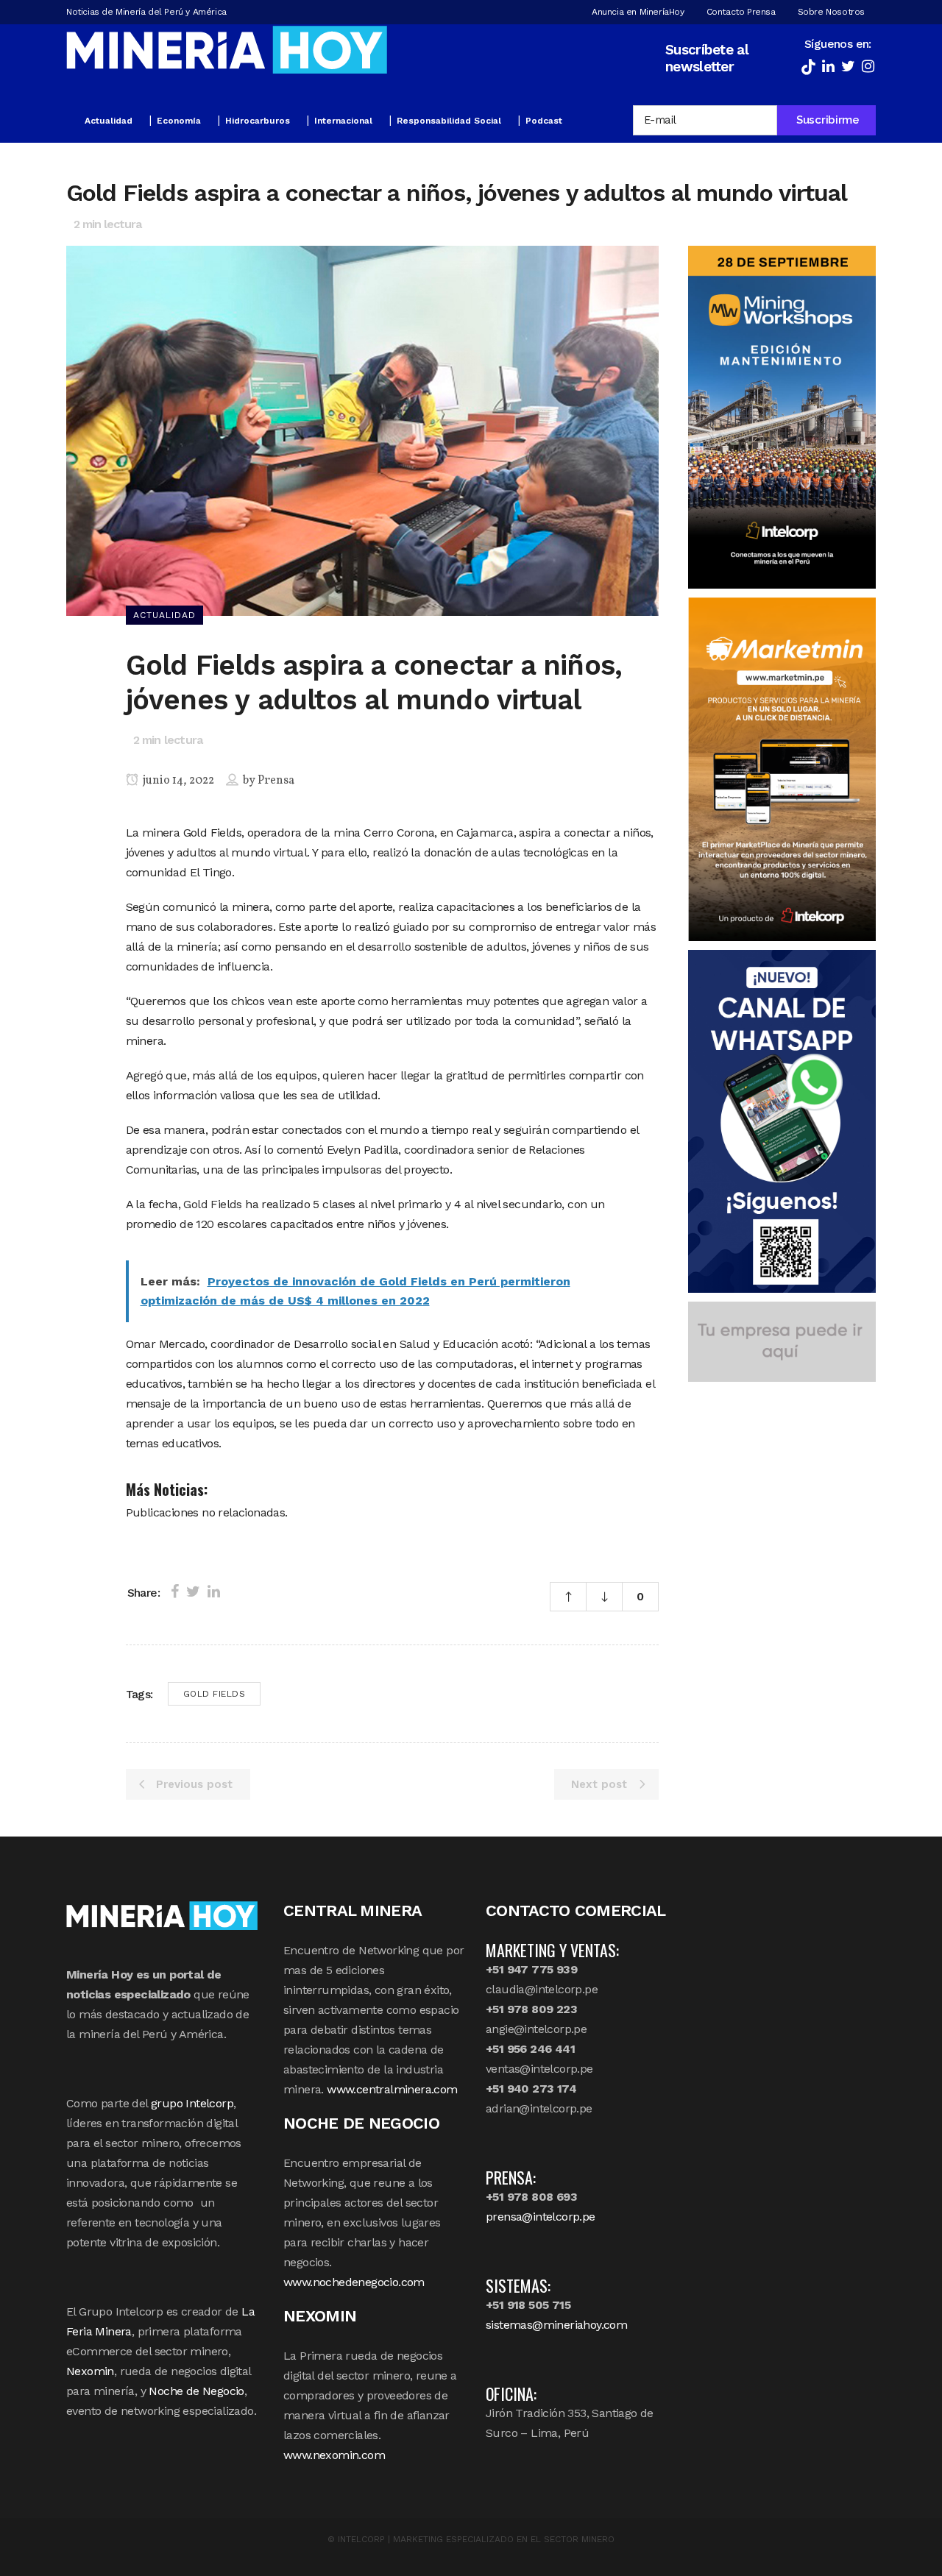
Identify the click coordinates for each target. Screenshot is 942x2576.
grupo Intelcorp (192, 2103)
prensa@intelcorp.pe (541, 2217)
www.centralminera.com (392, 2089)
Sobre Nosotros (831, 12)
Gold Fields (212, 1204)
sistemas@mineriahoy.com (556, 2325)
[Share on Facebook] (175, 1592)
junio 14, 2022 (177, 781)
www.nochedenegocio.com (354, 2282)
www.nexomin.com (334, 2455)
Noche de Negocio (196, 2391)
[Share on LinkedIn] (214, 1592)
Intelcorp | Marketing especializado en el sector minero (476, 2539)
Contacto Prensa (741, 12)
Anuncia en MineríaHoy (638, 12)
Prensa (276, 781)
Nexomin (90, 2371)
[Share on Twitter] (193, 1592)
